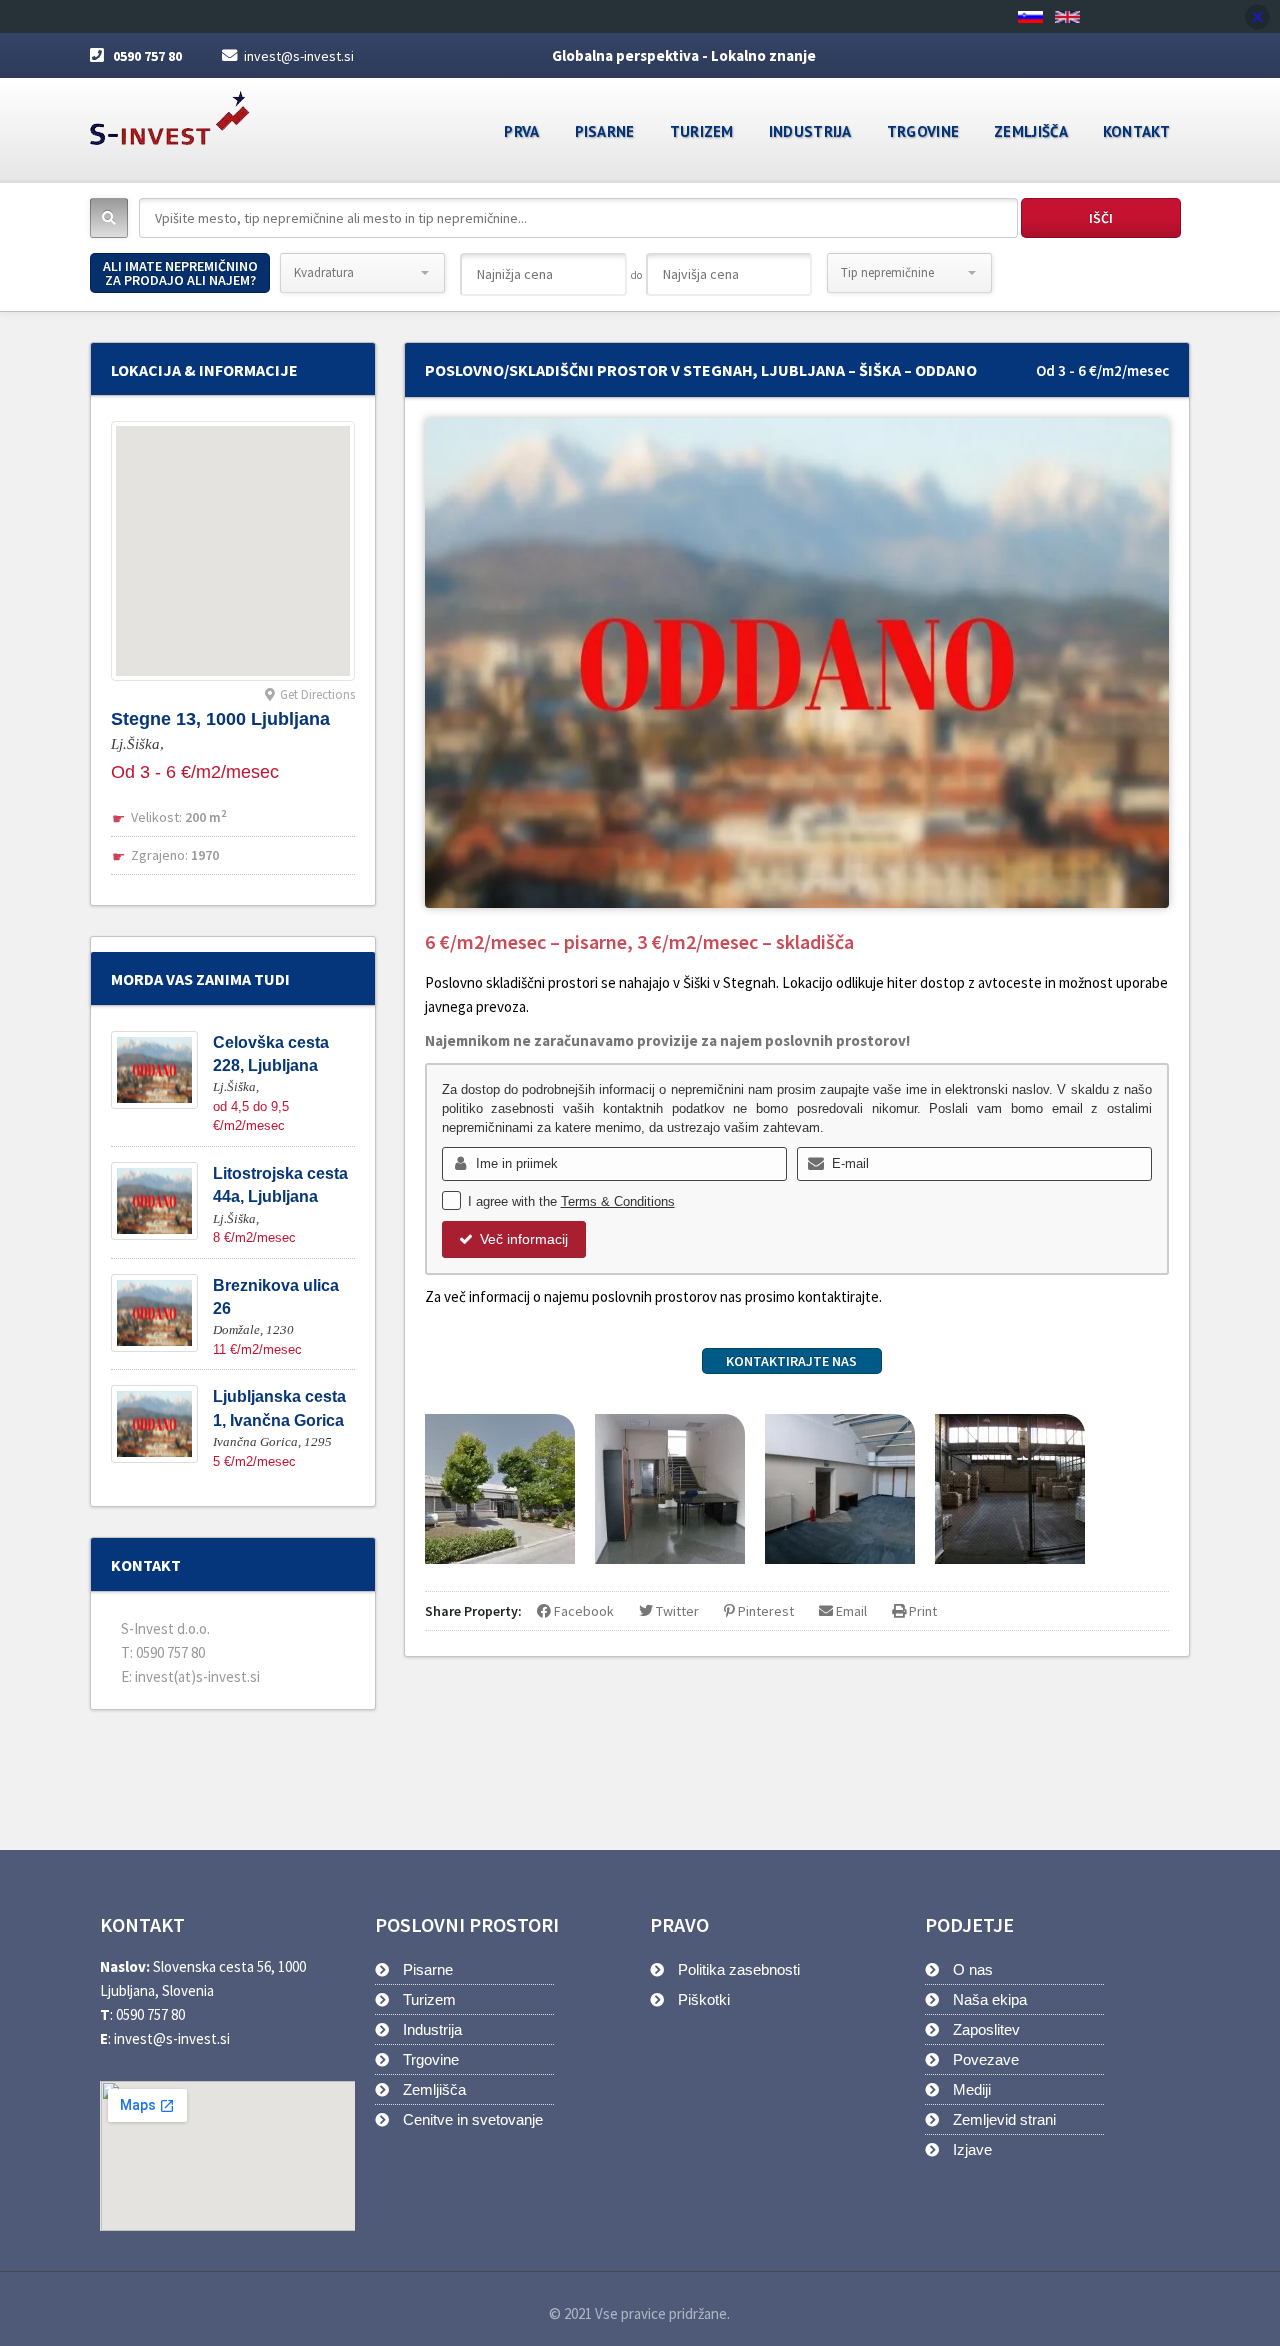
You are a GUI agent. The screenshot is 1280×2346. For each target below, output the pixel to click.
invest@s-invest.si (299, 56)
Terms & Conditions (618, 1201)
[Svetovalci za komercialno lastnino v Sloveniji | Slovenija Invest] (170, 111)
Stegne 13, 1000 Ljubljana (220, 719)
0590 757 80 (147, 56)
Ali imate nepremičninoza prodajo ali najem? (180, 273)
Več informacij (524, 1239)
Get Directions (317, 694)
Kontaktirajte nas (791, 1361)
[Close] (1257, 16)
